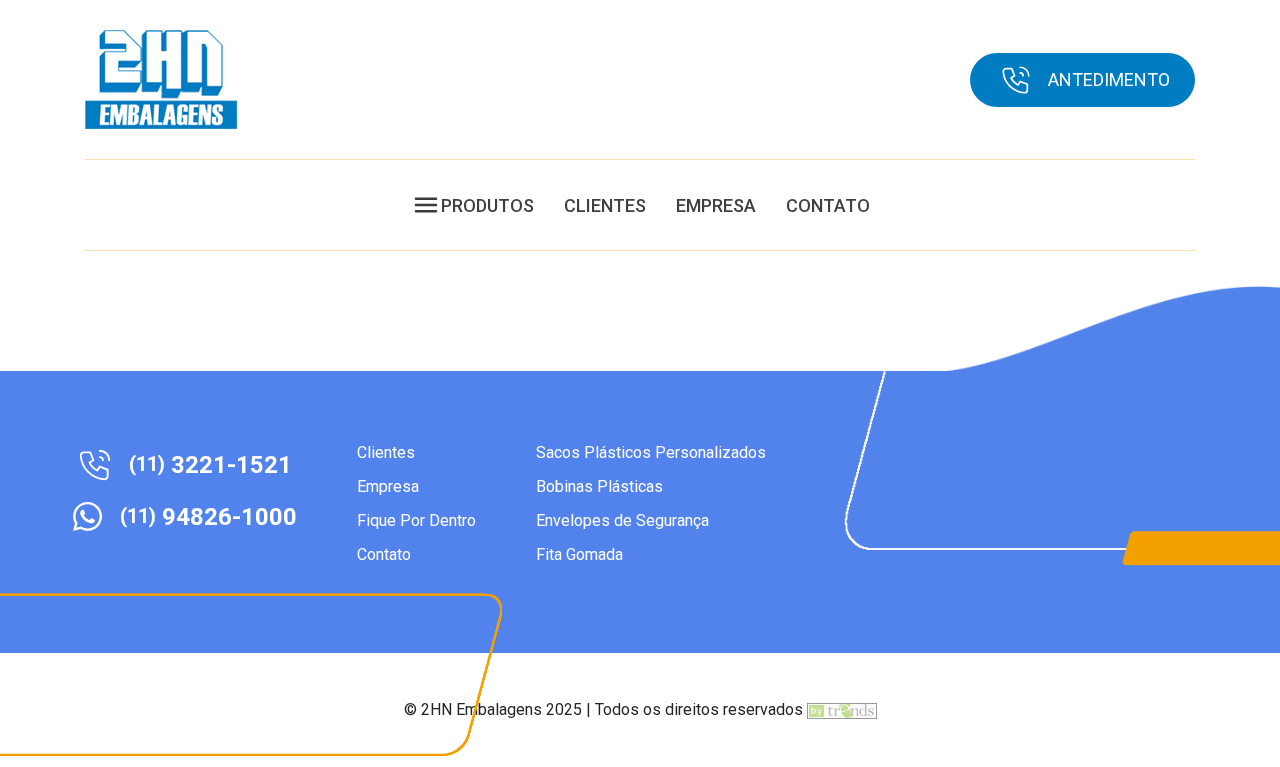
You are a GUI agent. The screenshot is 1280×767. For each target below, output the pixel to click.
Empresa (388, 486)
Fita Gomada (579, 554)
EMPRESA (716, 205)
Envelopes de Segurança (622, 520)
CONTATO (828, 205)
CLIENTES (605, 205)
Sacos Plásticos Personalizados (651, 452)
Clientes (386, 452)
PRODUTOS (487, 205)
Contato (384, 554)
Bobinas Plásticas (599, 486)
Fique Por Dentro (416, 520)
